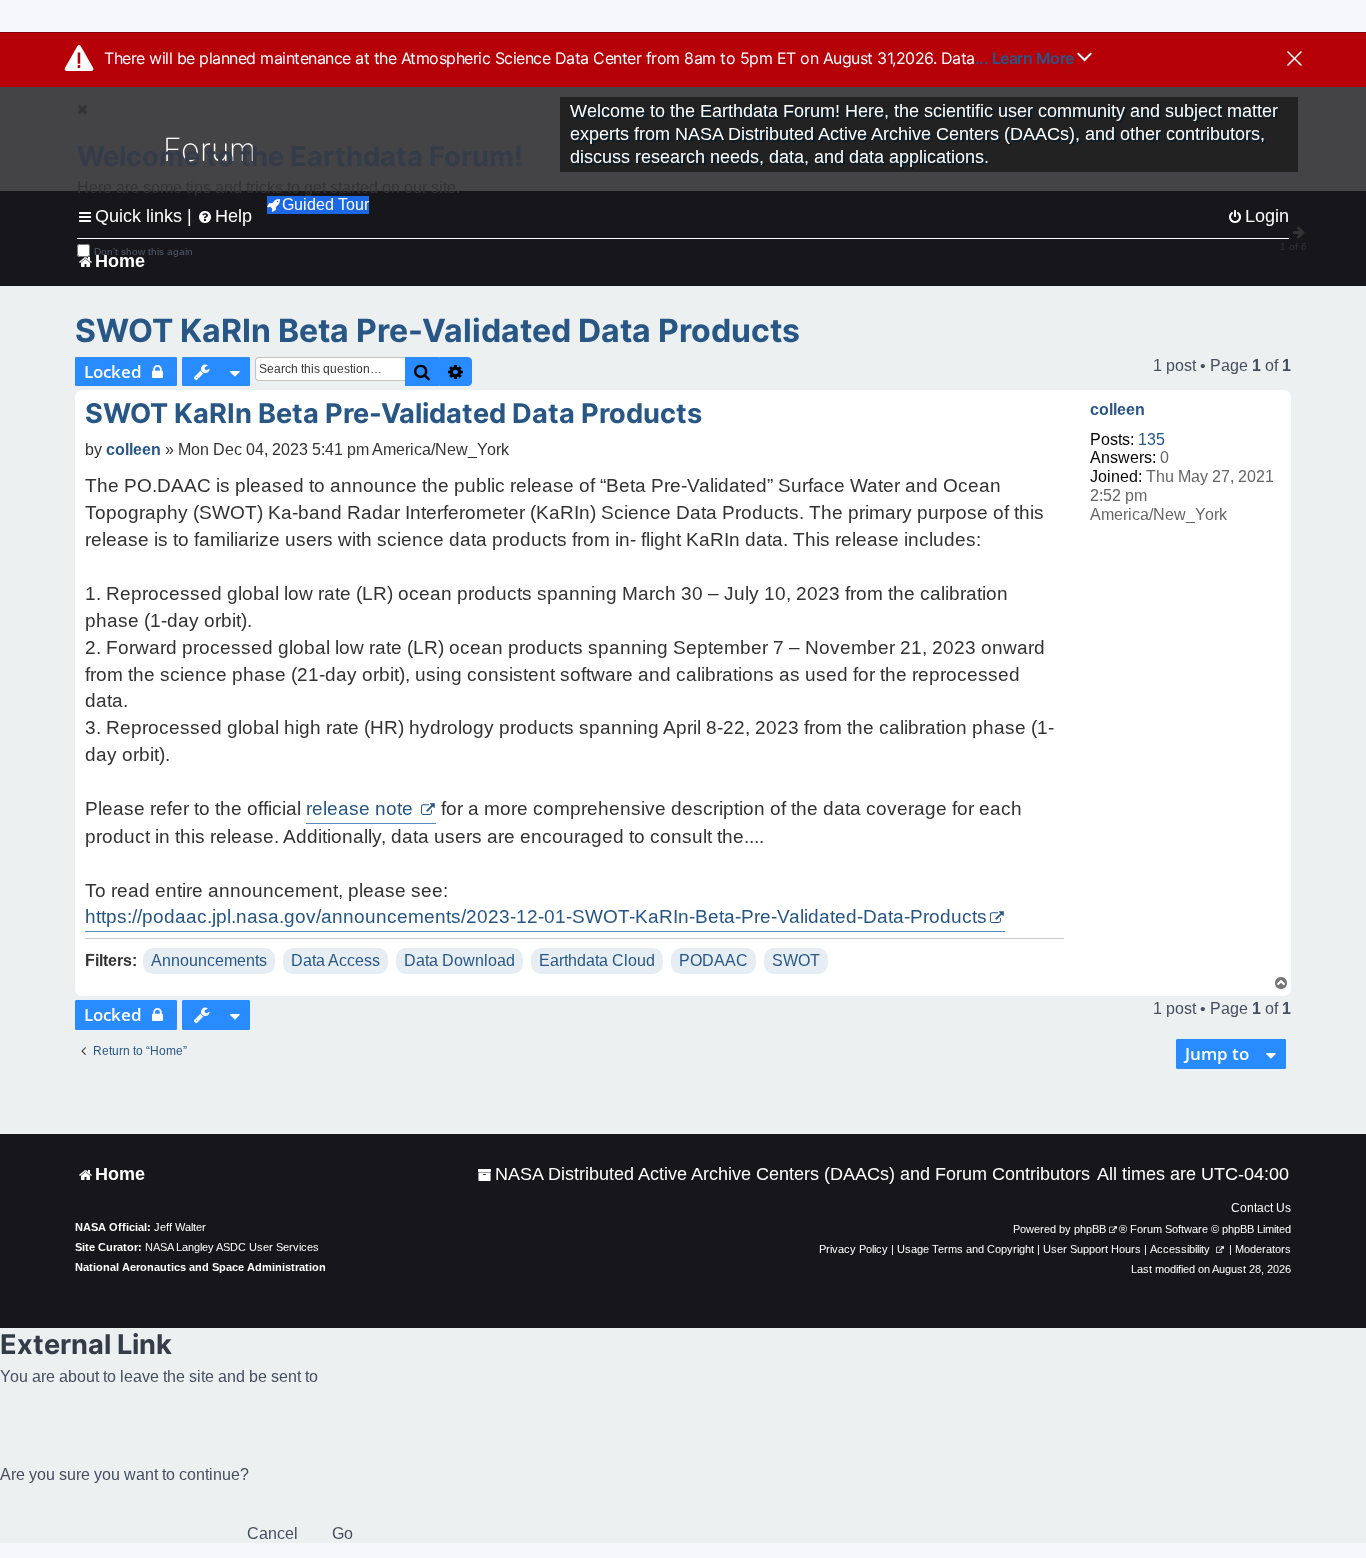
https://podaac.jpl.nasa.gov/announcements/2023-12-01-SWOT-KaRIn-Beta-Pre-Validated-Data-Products (536, 916)
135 (1151, 439)
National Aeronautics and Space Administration (200, 1267)
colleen (1117, 409)
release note (362, 808)
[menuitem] (783, 1174)
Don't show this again (143, 251)
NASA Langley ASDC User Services (232, 1247)
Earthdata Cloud (597, 960)
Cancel (272, 1533)
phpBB (1090, 1229)
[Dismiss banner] (1294, 60)
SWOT (796, 960)
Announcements (209, 960)
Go (342, 1533)
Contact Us (1261, 1208)
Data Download (459, 960)
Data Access (335, 960)
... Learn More (1026, 58)
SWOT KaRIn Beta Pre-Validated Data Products (437, 330)
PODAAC (713, 960)
